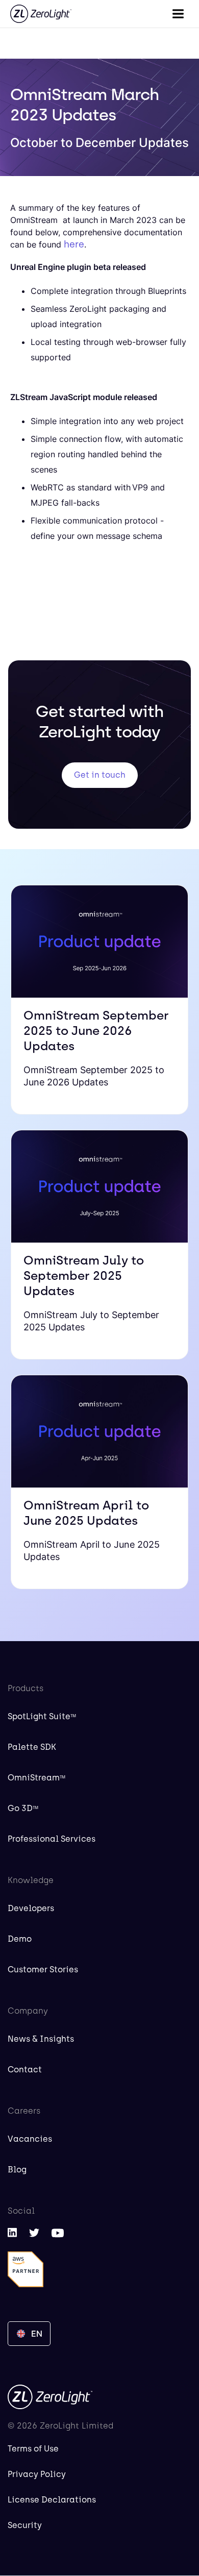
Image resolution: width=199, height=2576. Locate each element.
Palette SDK (32, 1747)
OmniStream (36, 1778)
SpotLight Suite (42, 1716)
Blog (17, 2170)
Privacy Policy (37, 2474)
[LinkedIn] (12, 2232)
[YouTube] (58, 2233)
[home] (41, 14)
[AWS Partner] (26, 2269)
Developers (31, 1908)
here (74, 244)
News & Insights (41, 2039)
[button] (178, 14)
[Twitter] (34, 2232)
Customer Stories (43, 1970)
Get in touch (100, 775)
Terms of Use (33, 2449)
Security (25, 2525)
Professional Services (52, 1839)
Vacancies (30, 2139)
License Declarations (52, 2500)
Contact (25, 2070)
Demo (20, 1939)
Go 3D (23, 1808)
